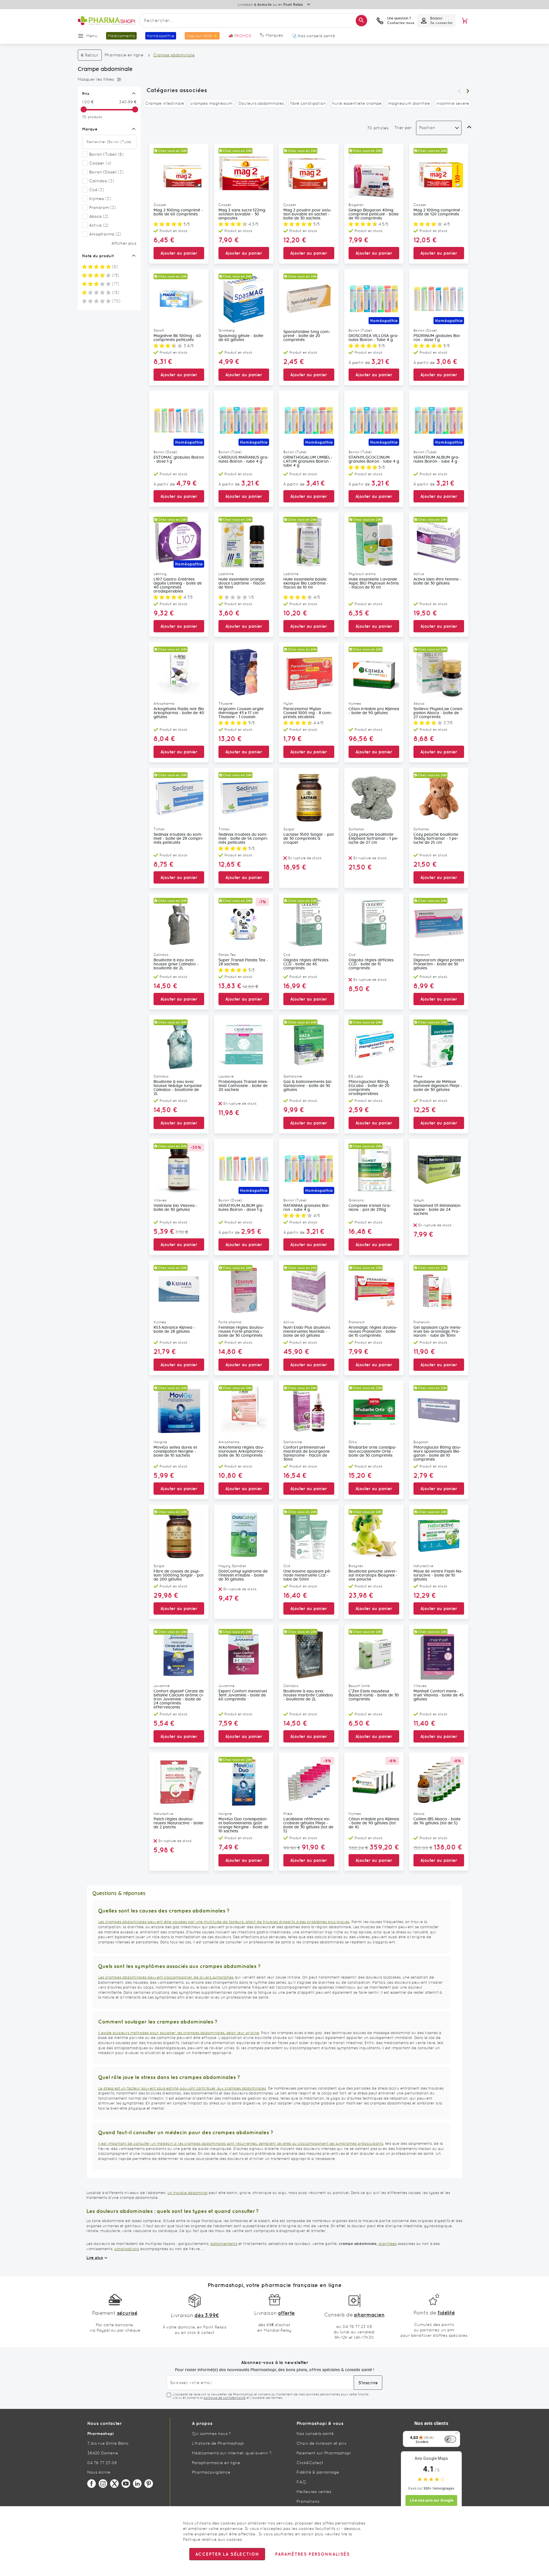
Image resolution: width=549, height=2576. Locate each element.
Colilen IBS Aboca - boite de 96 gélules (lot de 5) (437, 1821)
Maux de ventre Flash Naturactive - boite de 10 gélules (438, 1575)
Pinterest (149, 2484)
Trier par (403, 128)
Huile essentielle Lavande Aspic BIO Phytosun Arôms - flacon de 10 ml (374, 583)
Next (468, 91)
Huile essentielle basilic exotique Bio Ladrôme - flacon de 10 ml (306, 583)
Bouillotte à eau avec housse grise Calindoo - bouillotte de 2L (176, 964)
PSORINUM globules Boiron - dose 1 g (437, 338)
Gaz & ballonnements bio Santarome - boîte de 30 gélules (308, 1086)
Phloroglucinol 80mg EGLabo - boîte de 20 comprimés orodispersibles (369, 1088)
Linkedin (137, 2484)
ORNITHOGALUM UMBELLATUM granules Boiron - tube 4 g (308, 462)
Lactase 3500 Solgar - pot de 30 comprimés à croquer (309, 839)
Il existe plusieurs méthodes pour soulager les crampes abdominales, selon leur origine (179, 2033)
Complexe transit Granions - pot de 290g (370, 1208)
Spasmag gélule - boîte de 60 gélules (241, 338)
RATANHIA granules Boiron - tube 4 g (307, 1208)
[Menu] (457, 2434)
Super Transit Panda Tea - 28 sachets (243, 962)
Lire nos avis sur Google (431, 2500)
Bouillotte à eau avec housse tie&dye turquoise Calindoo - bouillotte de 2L (178, 1088)
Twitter (114, 2484)
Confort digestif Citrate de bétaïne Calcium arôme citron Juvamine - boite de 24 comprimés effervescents (179, 1699)
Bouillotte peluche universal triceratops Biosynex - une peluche (373, 1575)
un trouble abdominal (188, 2193)
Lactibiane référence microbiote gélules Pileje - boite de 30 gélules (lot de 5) (308, 1825)
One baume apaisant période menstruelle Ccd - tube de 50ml (307, 1575)
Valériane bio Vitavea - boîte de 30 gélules (176, 1208)
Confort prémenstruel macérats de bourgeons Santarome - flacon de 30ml (307, 1454)
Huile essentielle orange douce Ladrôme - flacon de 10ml (242, 583)
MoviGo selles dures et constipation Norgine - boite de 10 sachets (175, 1452)
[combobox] (254, 21)
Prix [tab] (86, 94)
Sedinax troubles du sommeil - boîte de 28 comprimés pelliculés (178, 839)
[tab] (108, 80)
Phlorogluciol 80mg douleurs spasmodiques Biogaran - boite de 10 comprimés (437, 1454)
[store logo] (106, 21)
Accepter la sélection (227, 2554)
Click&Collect (310, 2463)
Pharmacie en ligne (124, 55)
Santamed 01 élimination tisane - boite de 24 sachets (437, 1210)
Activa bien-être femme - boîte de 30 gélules (437, 581)
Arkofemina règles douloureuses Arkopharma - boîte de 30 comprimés (242, 1452)
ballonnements (224, 2244)
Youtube (126, 2484)
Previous (459, 91)
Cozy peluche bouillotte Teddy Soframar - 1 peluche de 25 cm (436, 839)
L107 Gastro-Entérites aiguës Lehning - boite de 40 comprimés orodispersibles (178, 585)
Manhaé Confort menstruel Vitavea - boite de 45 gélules (439, 1695)
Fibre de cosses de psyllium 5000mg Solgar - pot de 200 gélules (179, 1575)
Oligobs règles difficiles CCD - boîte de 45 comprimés (306, 964)
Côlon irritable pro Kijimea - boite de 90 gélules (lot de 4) (374, 1823)
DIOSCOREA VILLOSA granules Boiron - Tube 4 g (374, 338)
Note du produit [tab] (98, 256)
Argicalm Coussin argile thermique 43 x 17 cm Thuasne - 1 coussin (241, 713)
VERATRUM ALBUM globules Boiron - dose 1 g (241, 1208)
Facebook (91, 2484)
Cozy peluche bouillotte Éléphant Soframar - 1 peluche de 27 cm (374, 839)
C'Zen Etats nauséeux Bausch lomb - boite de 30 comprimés (374, 1695)
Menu (92, 36)
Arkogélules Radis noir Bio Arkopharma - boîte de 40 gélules (179, 713)
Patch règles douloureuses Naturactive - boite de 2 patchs (178, 1823)
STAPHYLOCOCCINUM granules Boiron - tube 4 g (374, 460)
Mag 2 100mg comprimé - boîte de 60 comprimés (178, 212)
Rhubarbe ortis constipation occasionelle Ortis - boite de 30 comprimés (373, 1452)
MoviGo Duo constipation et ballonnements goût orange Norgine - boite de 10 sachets (243, 1825)
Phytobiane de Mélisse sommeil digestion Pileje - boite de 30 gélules (438, 1086)
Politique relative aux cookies (212, 2539)
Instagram (103, 2484)
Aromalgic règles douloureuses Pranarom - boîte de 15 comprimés (373, 1332)
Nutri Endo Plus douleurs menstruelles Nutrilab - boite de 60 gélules (307, 1332)
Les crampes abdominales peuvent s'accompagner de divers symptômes (166, 1977)
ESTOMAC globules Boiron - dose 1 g (179, 460)
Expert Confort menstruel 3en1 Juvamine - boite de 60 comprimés (243, 1695)
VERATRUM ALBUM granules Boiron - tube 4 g (437, 460)
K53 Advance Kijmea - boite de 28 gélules (174, 1330)
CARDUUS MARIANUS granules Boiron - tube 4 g (244, 460)
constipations (127, 2249)
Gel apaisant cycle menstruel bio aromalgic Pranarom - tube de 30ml (438, 1332)
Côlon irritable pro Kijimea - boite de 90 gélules (374, 711)
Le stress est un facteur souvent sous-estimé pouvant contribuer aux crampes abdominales (182, 2088)
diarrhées (388, 2244)
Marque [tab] (90, 129)
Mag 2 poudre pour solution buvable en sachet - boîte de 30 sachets (308, 214)
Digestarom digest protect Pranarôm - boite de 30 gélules (439, 964)
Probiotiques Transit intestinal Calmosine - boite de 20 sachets (243, 1086)
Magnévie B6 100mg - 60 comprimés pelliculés (177, 338)
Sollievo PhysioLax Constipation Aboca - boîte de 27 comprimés (438, 713)
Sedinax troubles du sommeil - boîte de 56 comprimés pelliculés (243, 839)
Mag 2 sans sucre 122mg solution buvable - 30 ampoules (242, 214)
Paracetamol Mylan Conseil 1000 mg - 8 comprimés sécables (308, 713)
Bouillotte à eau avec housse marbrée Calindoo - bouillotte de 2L (308, 1695)
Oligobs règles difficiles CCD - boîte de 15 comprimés (371, 964)
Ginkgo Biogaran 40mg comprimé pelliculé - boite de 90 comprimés (374, 214)
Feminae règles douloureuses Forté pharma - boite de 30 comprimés (241, 1332)
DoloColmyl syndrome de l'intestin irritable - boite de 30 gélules (243, 1575)
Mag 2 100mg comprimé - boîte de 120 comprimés (438, 212)
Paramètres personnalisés (312, 2554)
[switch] (450, 2439)
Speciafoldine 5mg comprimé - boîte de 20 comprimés (307, 336)
